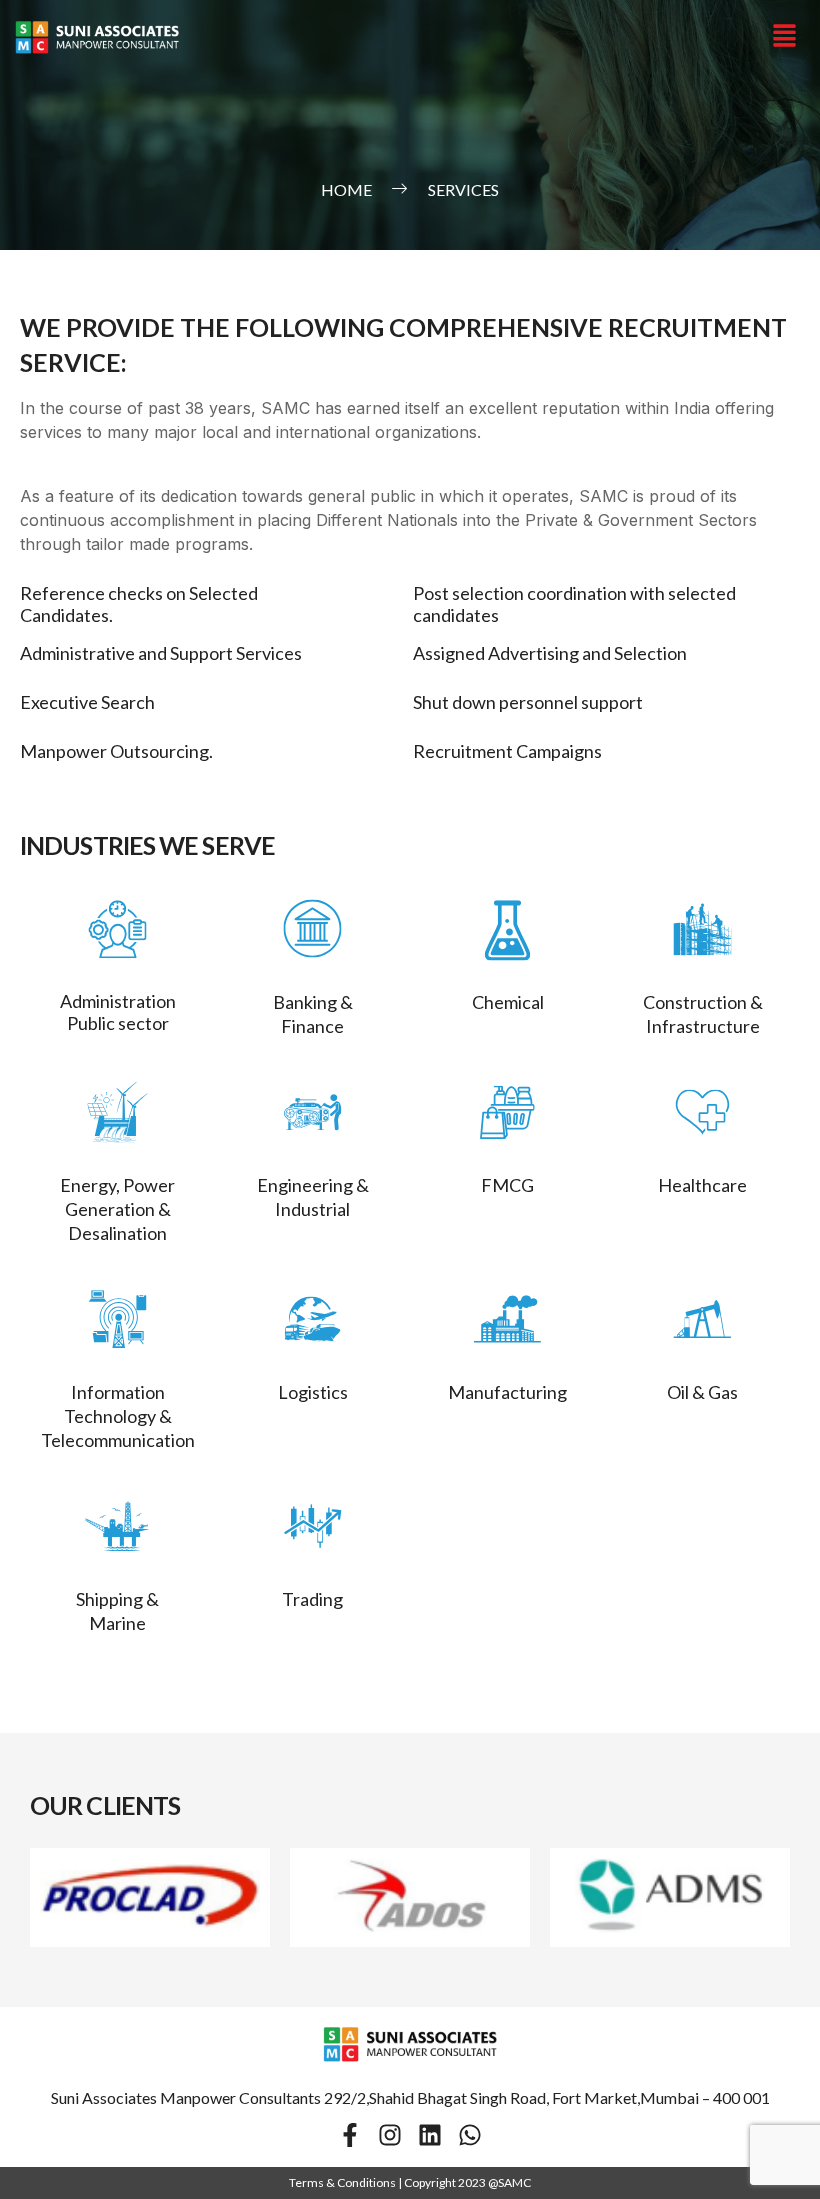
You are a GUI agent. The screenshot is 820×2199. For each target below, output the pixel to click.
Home (346, 189)
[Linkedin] (430, 2135)
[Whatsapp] (470, 2135)
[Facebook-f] (350, 2135)
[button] (785, 37)
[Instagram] (390, 2135)
